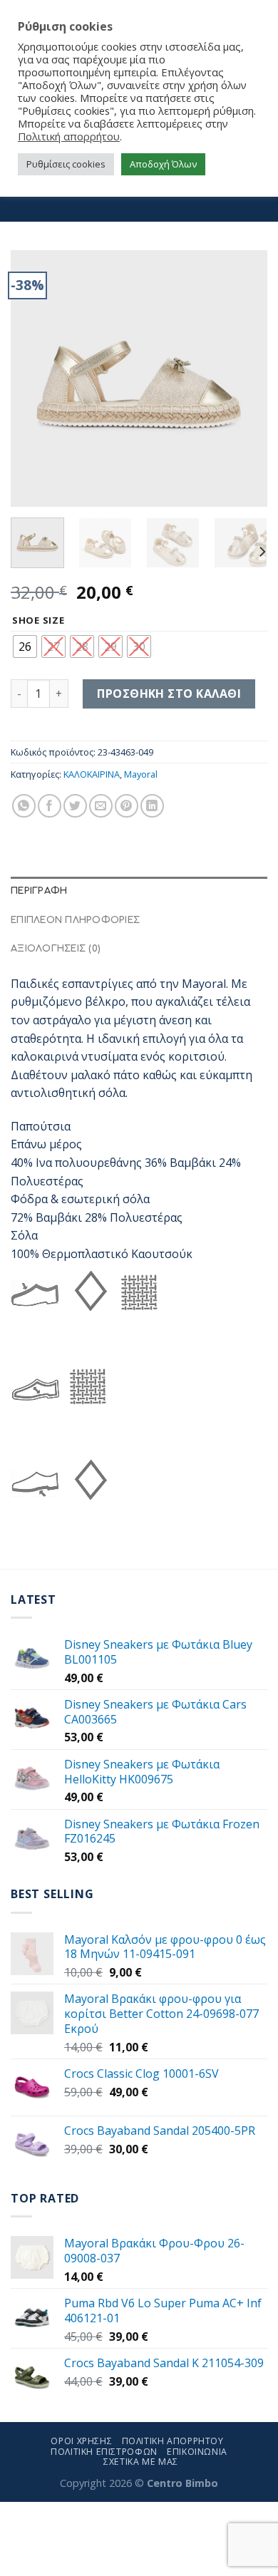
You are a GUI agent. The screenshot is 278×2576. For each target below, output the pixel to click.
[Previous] (34, 378)
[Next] (244, 378)
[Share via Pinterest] (127, 806)
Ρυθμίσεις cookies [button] (66, 164)
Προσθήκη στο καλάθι (169, 694)
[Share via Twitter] (75, 806)
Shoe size (38, 621)
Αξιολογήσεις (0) (56, 949)
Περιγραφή (39, 891)
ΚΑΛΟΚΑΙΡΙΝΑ (92, 774)
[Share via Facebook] (50, 806)
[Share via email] (101, 806)
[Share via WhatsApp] (24, 806)
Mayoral (141, 774)
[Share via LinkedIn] (152, 806)
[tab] (139, 891)
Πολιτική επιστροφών (104, 2452)
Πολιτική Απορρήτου (173, 2441)
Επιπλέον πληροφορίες (75, 920)
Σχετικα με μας (141, 2462)
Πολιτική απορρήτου (69, 136)
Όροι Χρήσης (81, 2441)
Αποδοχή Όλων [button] (163, 164)
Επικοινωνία (197, 2452)
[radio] (25, 646)
